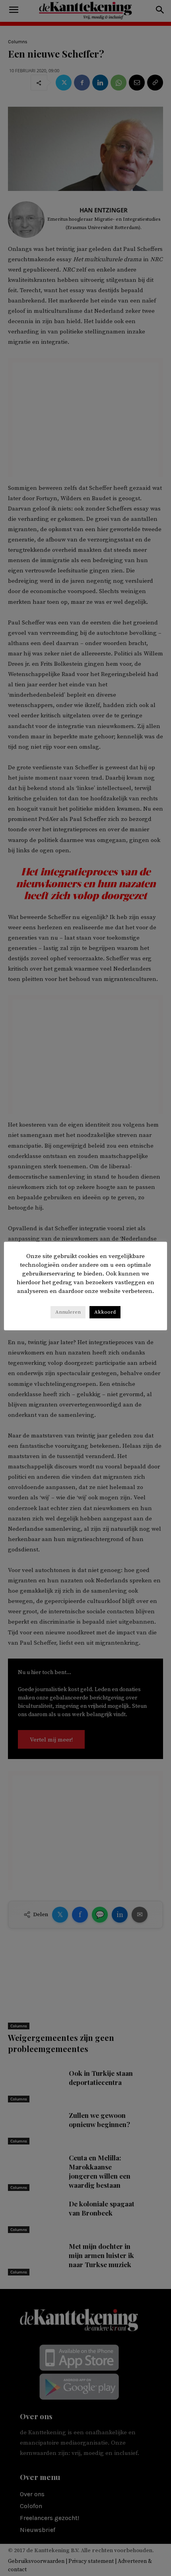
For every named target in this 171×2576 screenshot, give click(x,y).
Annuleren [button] (68, 1312)
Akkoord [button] (105, 1312)
